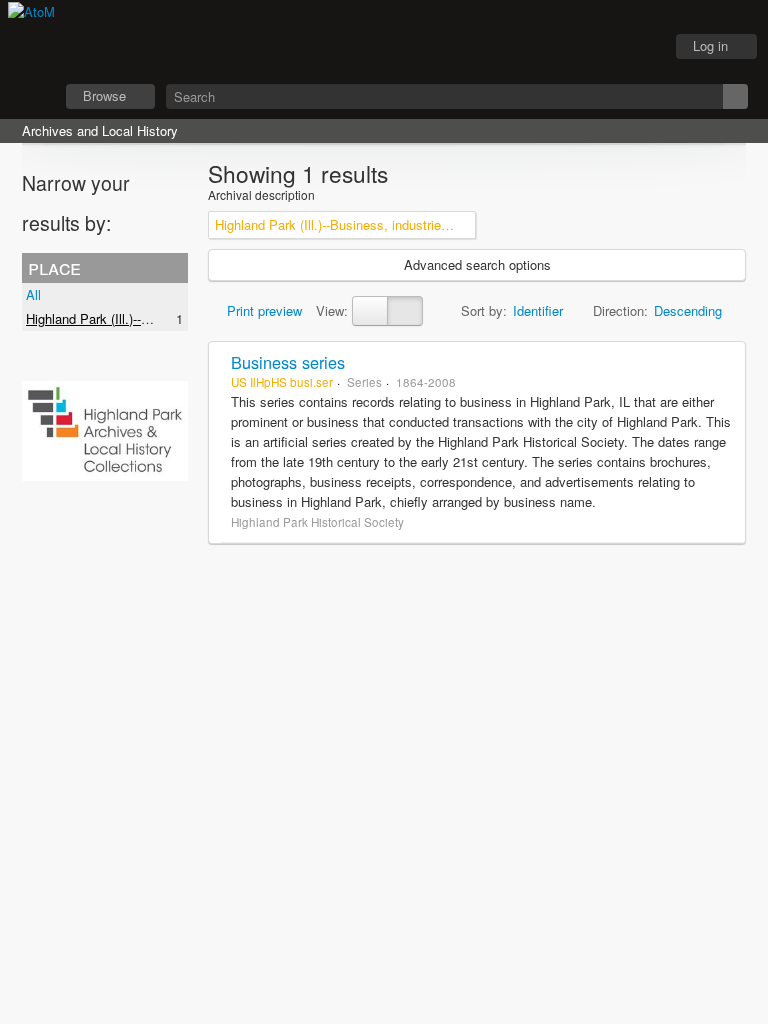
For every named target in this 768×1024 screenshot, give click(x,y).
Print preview (262, 310)
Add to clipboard (725, 362)
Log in (710, 45)
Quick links (639, 47)
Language (589, 47)
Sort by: (484, 310)
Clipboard (539, 47)
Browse (104, 95)
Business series (288, 362)
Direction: (620, 310)
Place (54, 267)
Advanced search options (477, 264)
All (33, 294)
